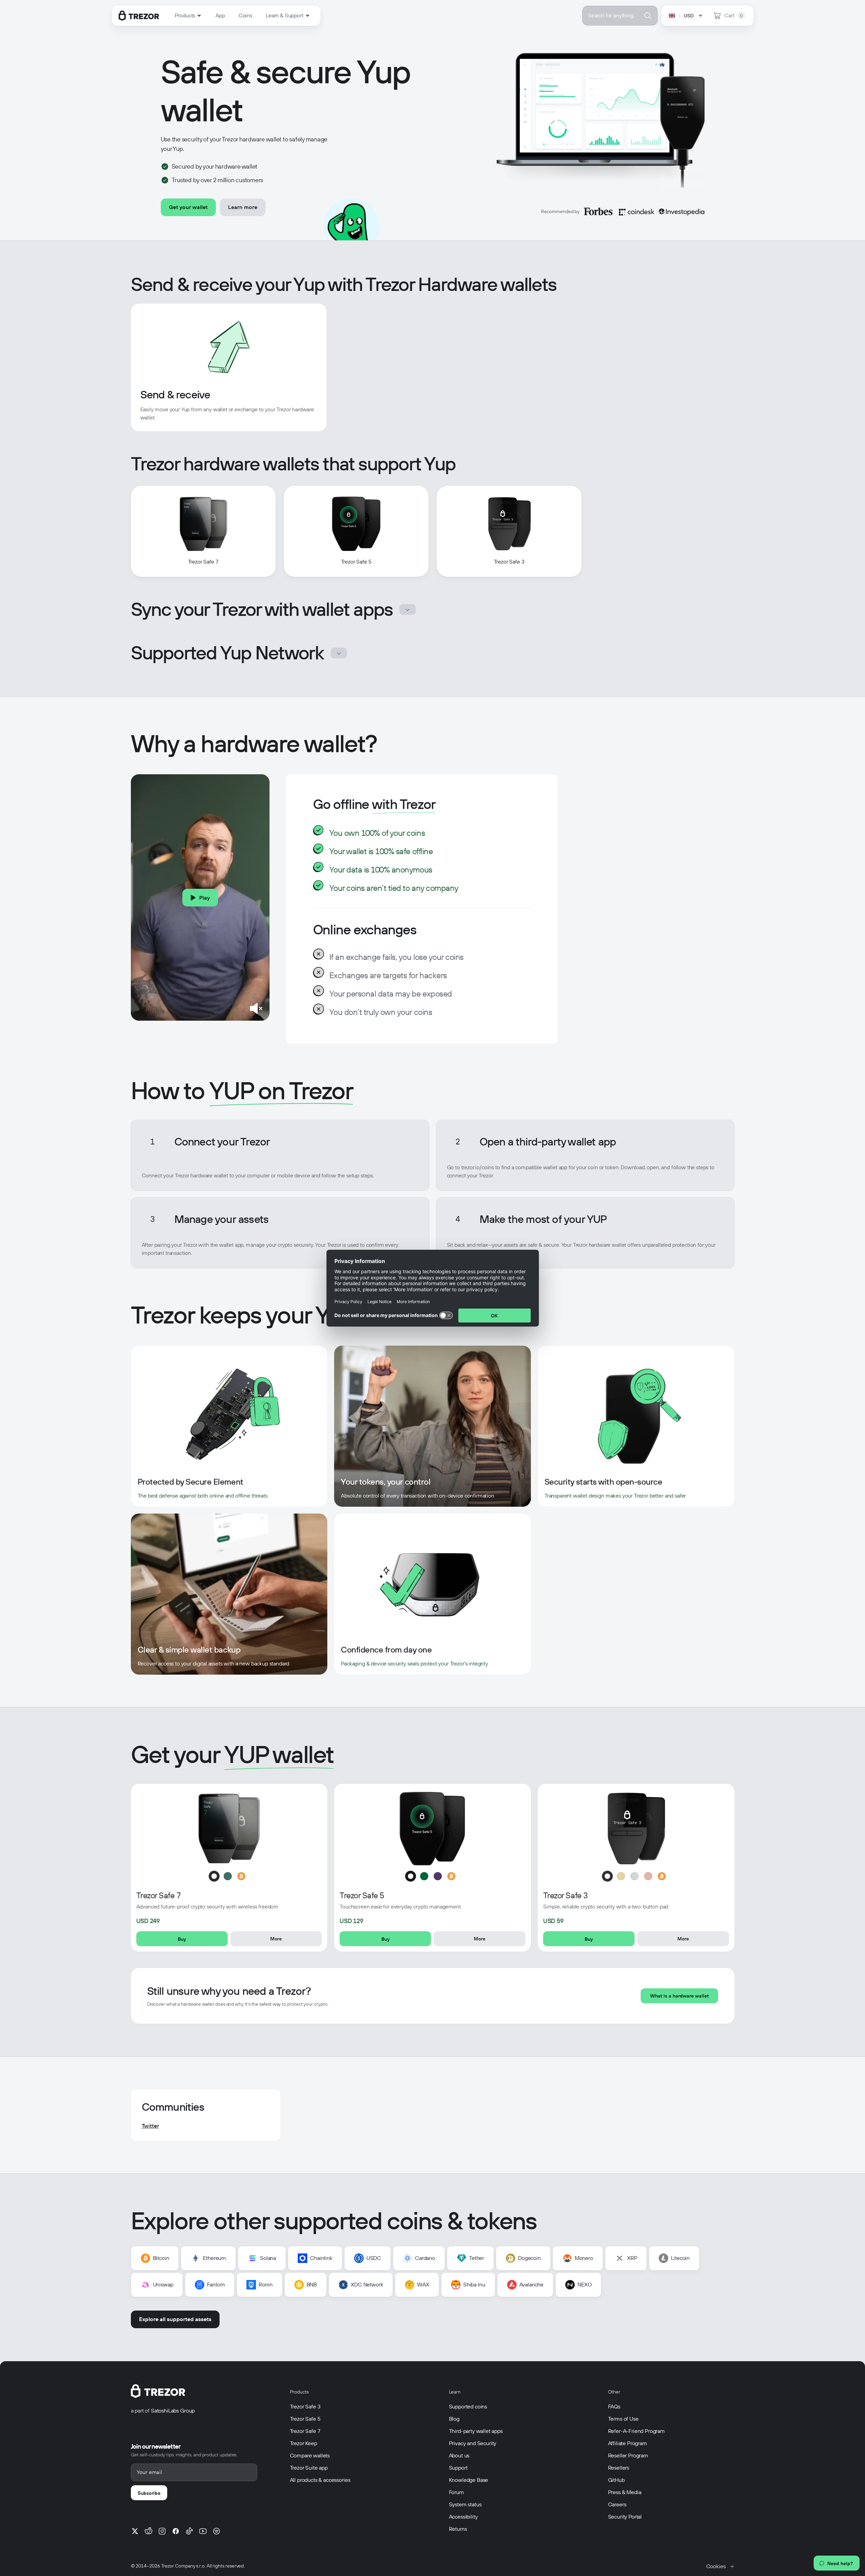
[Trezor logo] (139, 16)
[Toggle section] (408, 609)
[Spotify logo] (217, 2531)
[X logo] (135, 2531)
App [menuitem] (220, 15)
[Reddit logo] (149, 2531)
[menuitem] (188, 16)
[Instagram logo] (162, 2531)
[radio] (214, 1876)
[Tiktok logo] (189, 2531)
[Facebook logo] (176, 2531)
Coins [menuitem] (245, 15)
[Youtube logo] (203, 2531)
